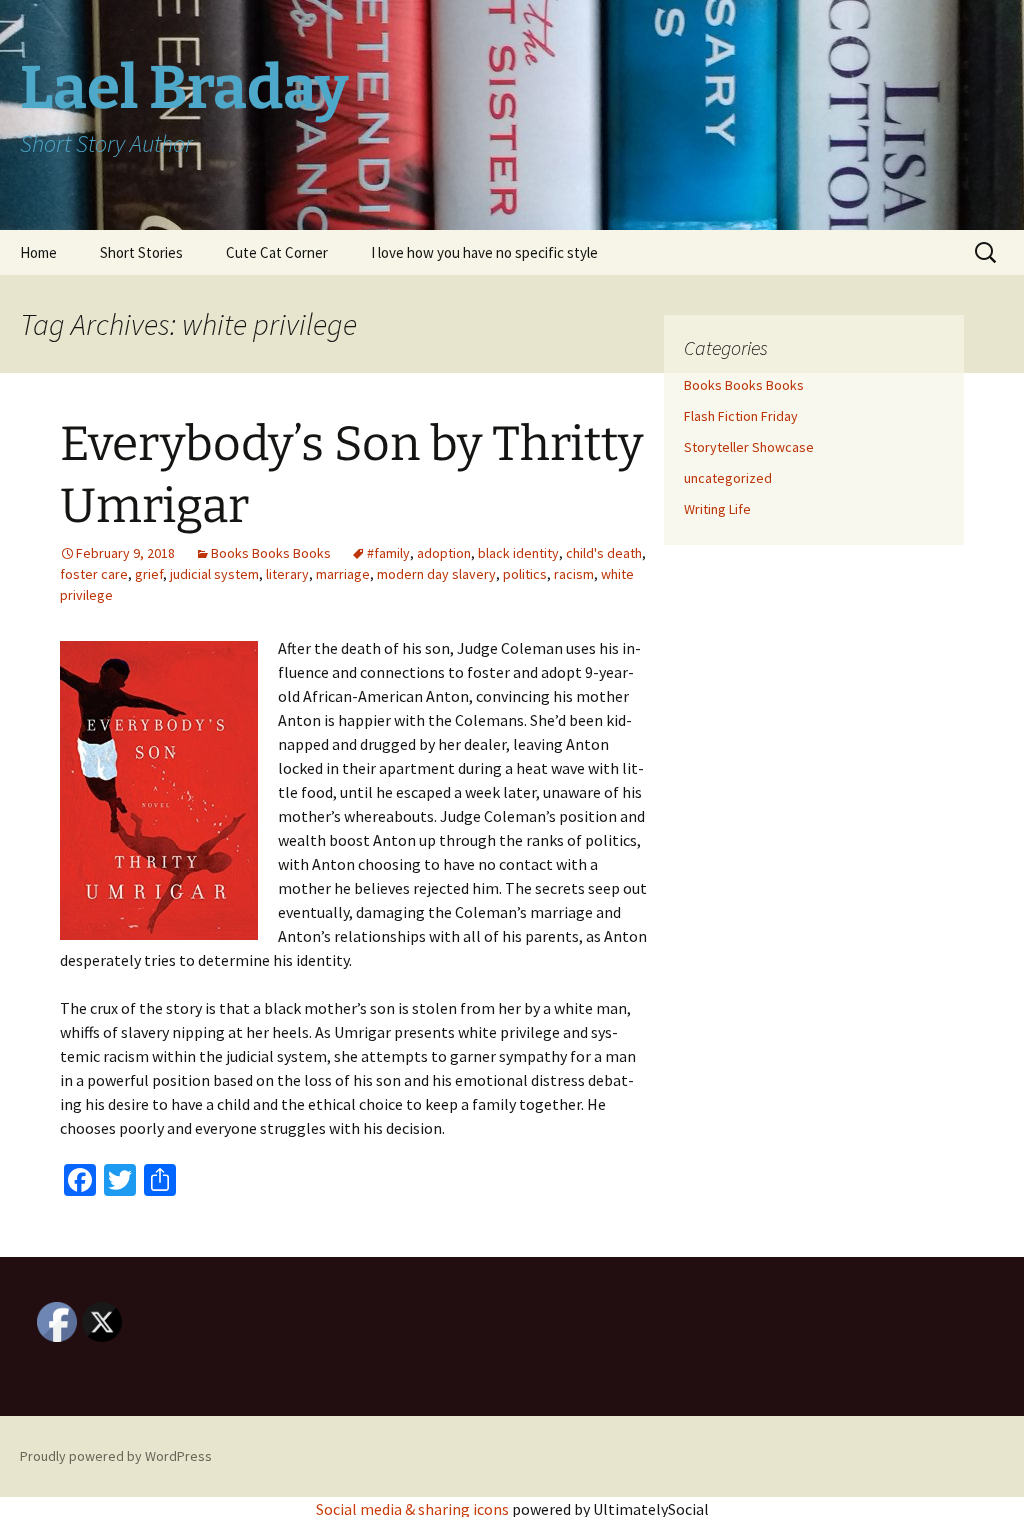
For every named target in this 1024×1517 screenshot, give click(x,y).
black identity (518, 553)
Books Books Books (271, 553)
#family (388, 553)
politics (525, 574)
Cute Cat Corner (277, 252)
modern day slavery (436, 574)
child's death (604, 553)
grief (149, 574)
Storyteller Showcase (749, 447)
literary (287, 574)
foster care (94, 574)
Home (38, 252)
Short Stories (141, 252)
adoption (444, 553)
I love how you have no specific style (484, 252)
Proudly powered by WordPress (116, 1456)
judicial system (214, 574)
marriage (343, 574)
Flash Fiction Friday (741, 416)
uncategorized (728, 478)
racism (574, 574)
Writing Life (717, 509)
